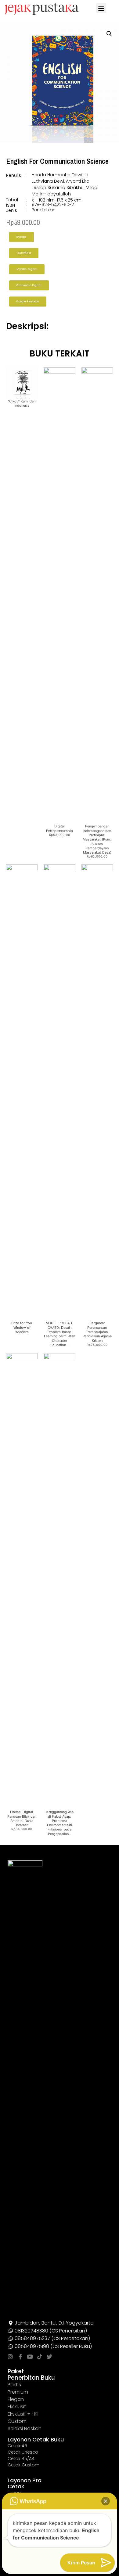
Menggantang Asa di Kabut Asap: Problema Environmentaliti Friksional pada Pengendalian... (60, 1823)
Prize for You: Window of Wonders (22, 1327)
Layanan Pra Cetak (25, 2483)
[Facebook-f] (20, 2357)
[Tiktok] (40, 2357)
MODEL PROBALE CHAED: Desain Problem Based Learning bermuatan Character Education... (59, 1334)
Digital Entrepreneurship (59, 828)
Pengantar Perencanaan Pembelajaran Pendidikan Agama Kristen (97, 1332)
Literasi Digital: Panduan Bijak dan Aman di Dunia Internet (22, 1818)
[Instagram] (10, 2357)
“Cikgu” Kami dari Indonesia (22, 403)
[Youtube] (30, 2357)
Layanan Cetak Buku (36, 2439)
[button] (101, 8)
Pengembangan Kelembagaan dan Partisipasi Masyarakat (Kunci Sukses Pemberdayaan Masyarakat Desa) (97, 839)
